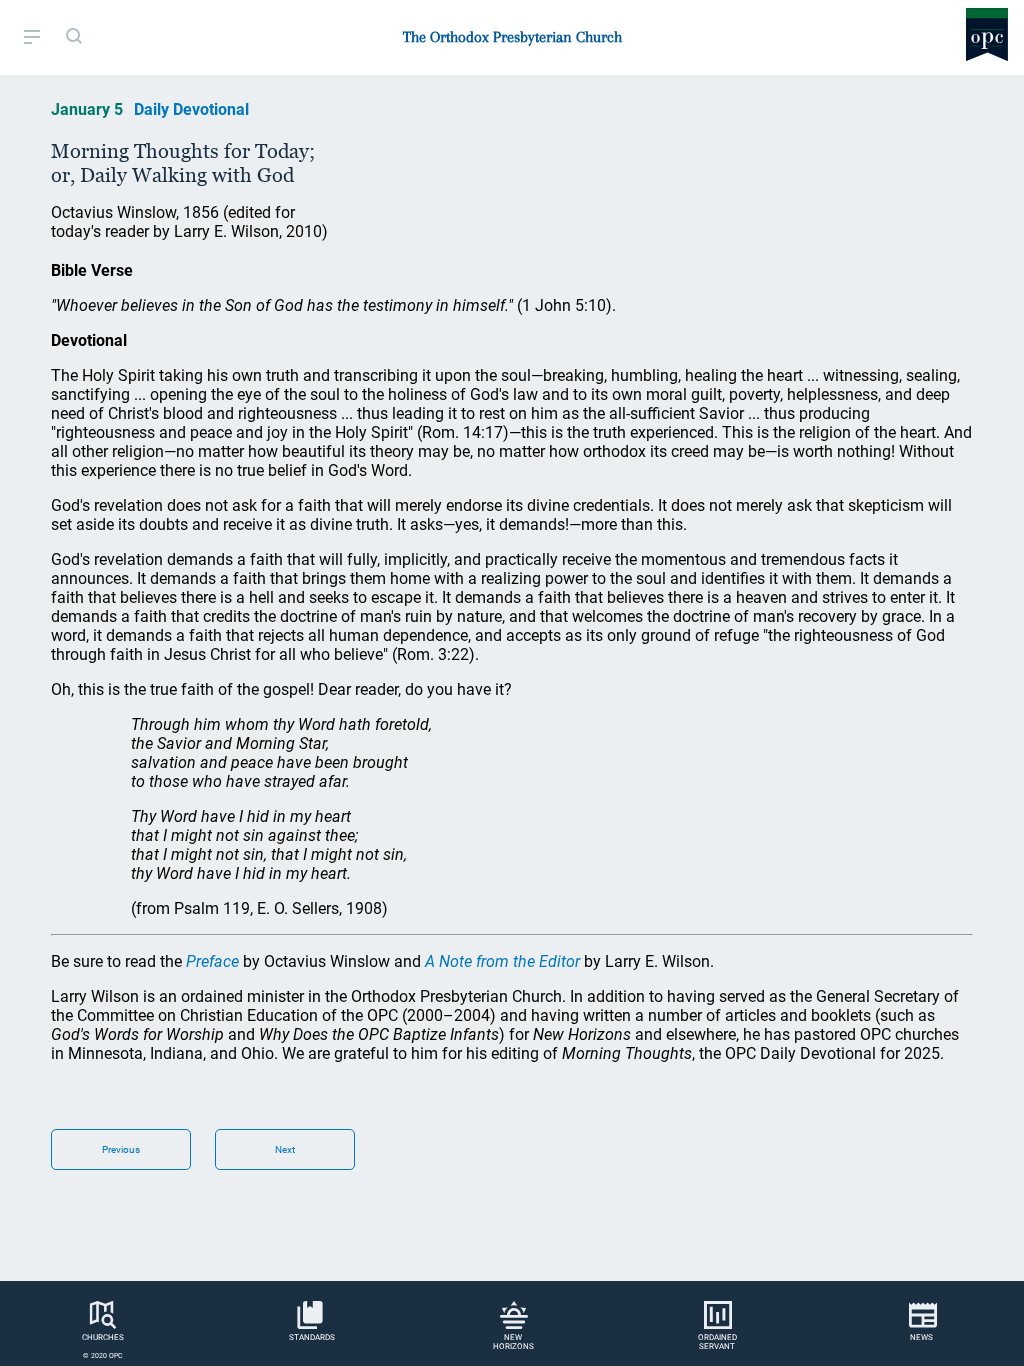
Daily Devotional (191, 109)
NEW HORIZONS (513, 1342)
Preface (212, 961)
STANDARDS (312, 1337)
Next (285, 1149)
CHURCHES (103, 1337)
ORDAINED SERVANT (717, 1342)
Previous (121, 1149)
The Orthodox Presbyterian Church (512, 37)
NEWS (921, 1337)
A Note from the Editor (502, 961)
